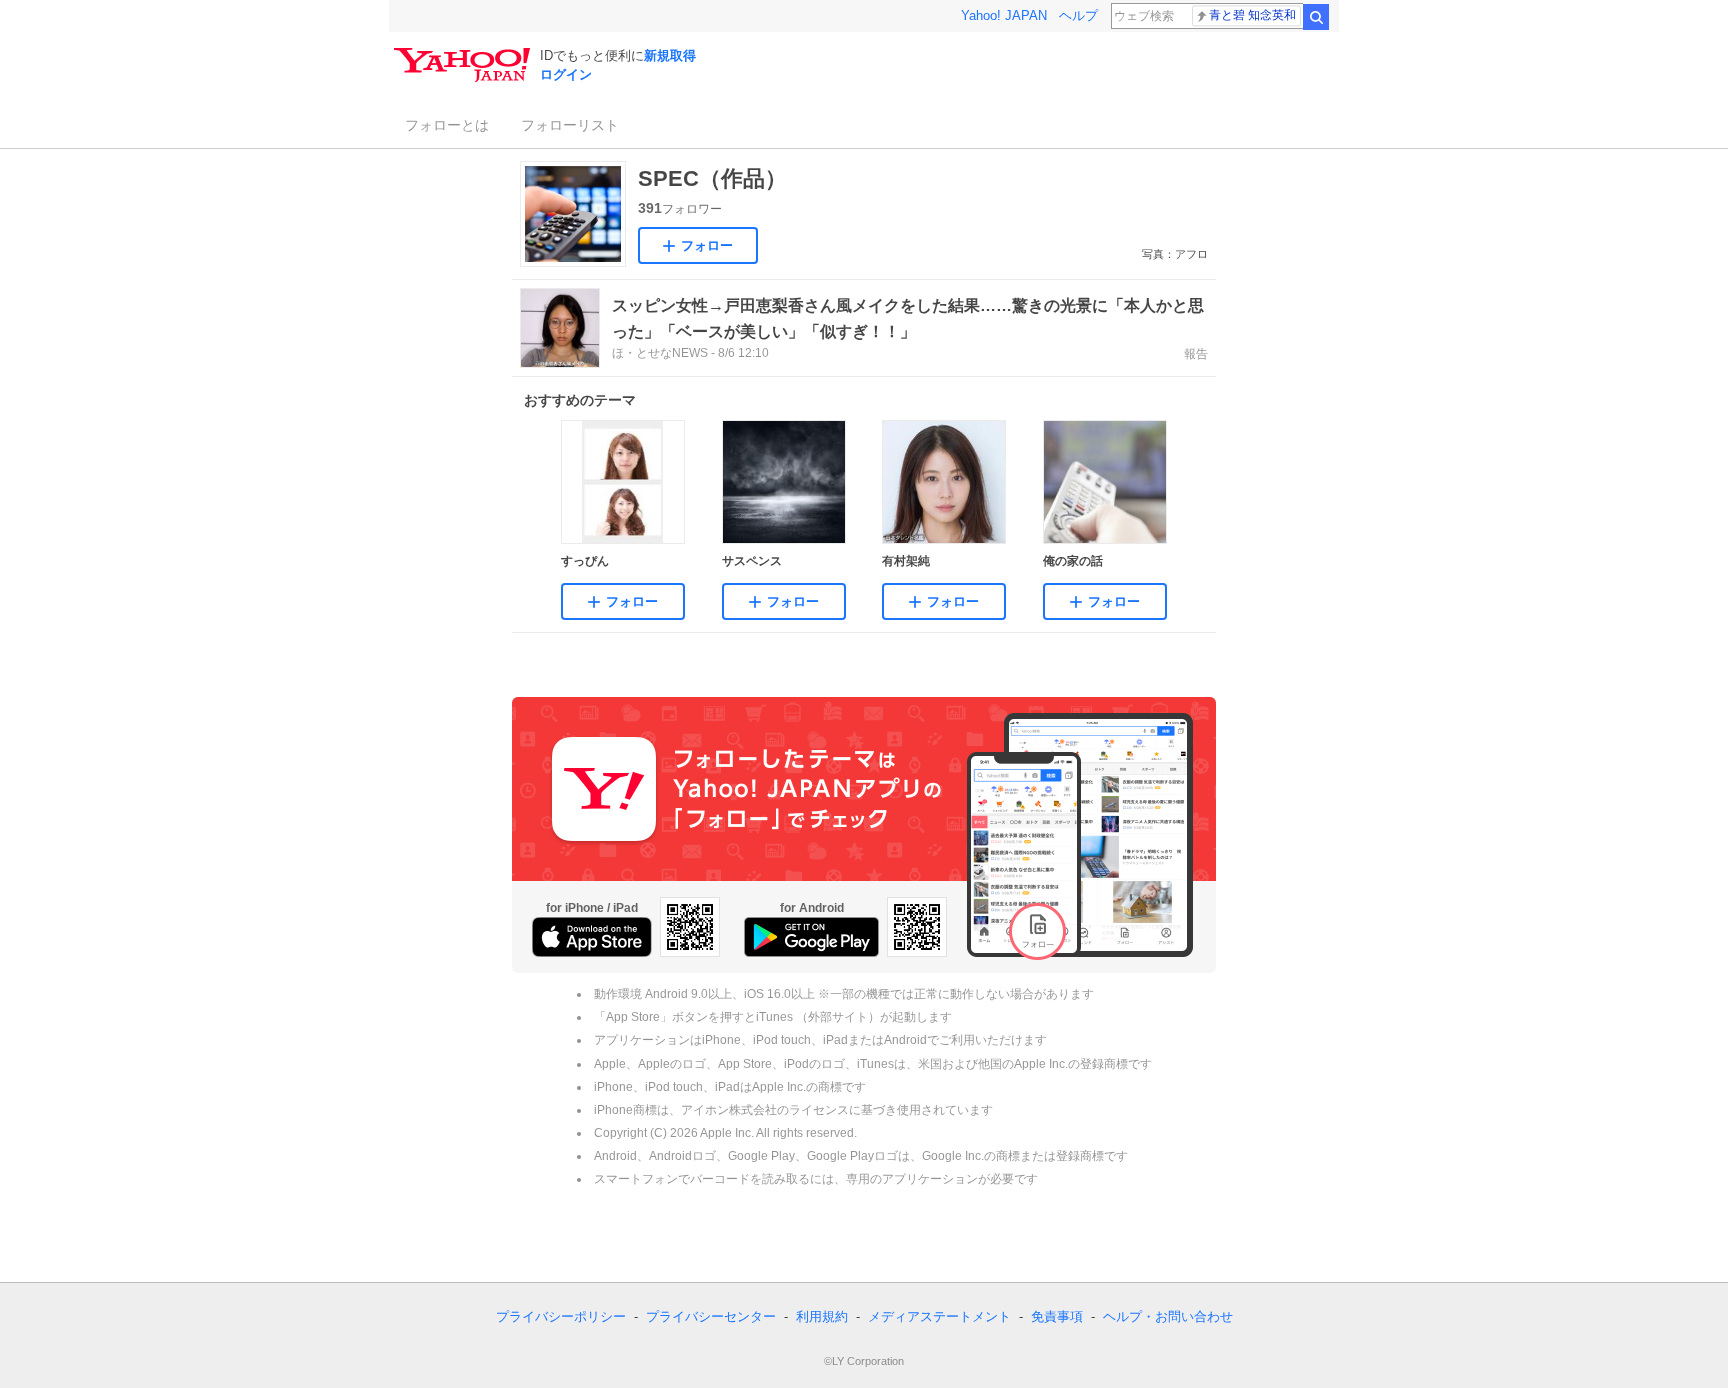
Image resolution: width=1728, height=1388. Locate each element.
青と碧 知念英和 (1252, 15)
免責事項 (1057, 1316)
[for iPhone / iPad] (592, 937)
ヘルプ (1078, 15)
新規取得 (670, 55)
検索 (1316, 17)
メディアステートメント (939, 1316)
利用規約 (822, 1316)
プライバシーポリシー (561, 1316)
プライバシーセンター (711, 1316)
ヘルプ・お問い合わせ (1168, 1316)
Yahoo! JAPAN (1004, 15)
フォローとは (447, 125)
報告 (1196, 354)
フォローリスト (570, 125)
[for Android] (811, 937)
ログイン (566, 74)
